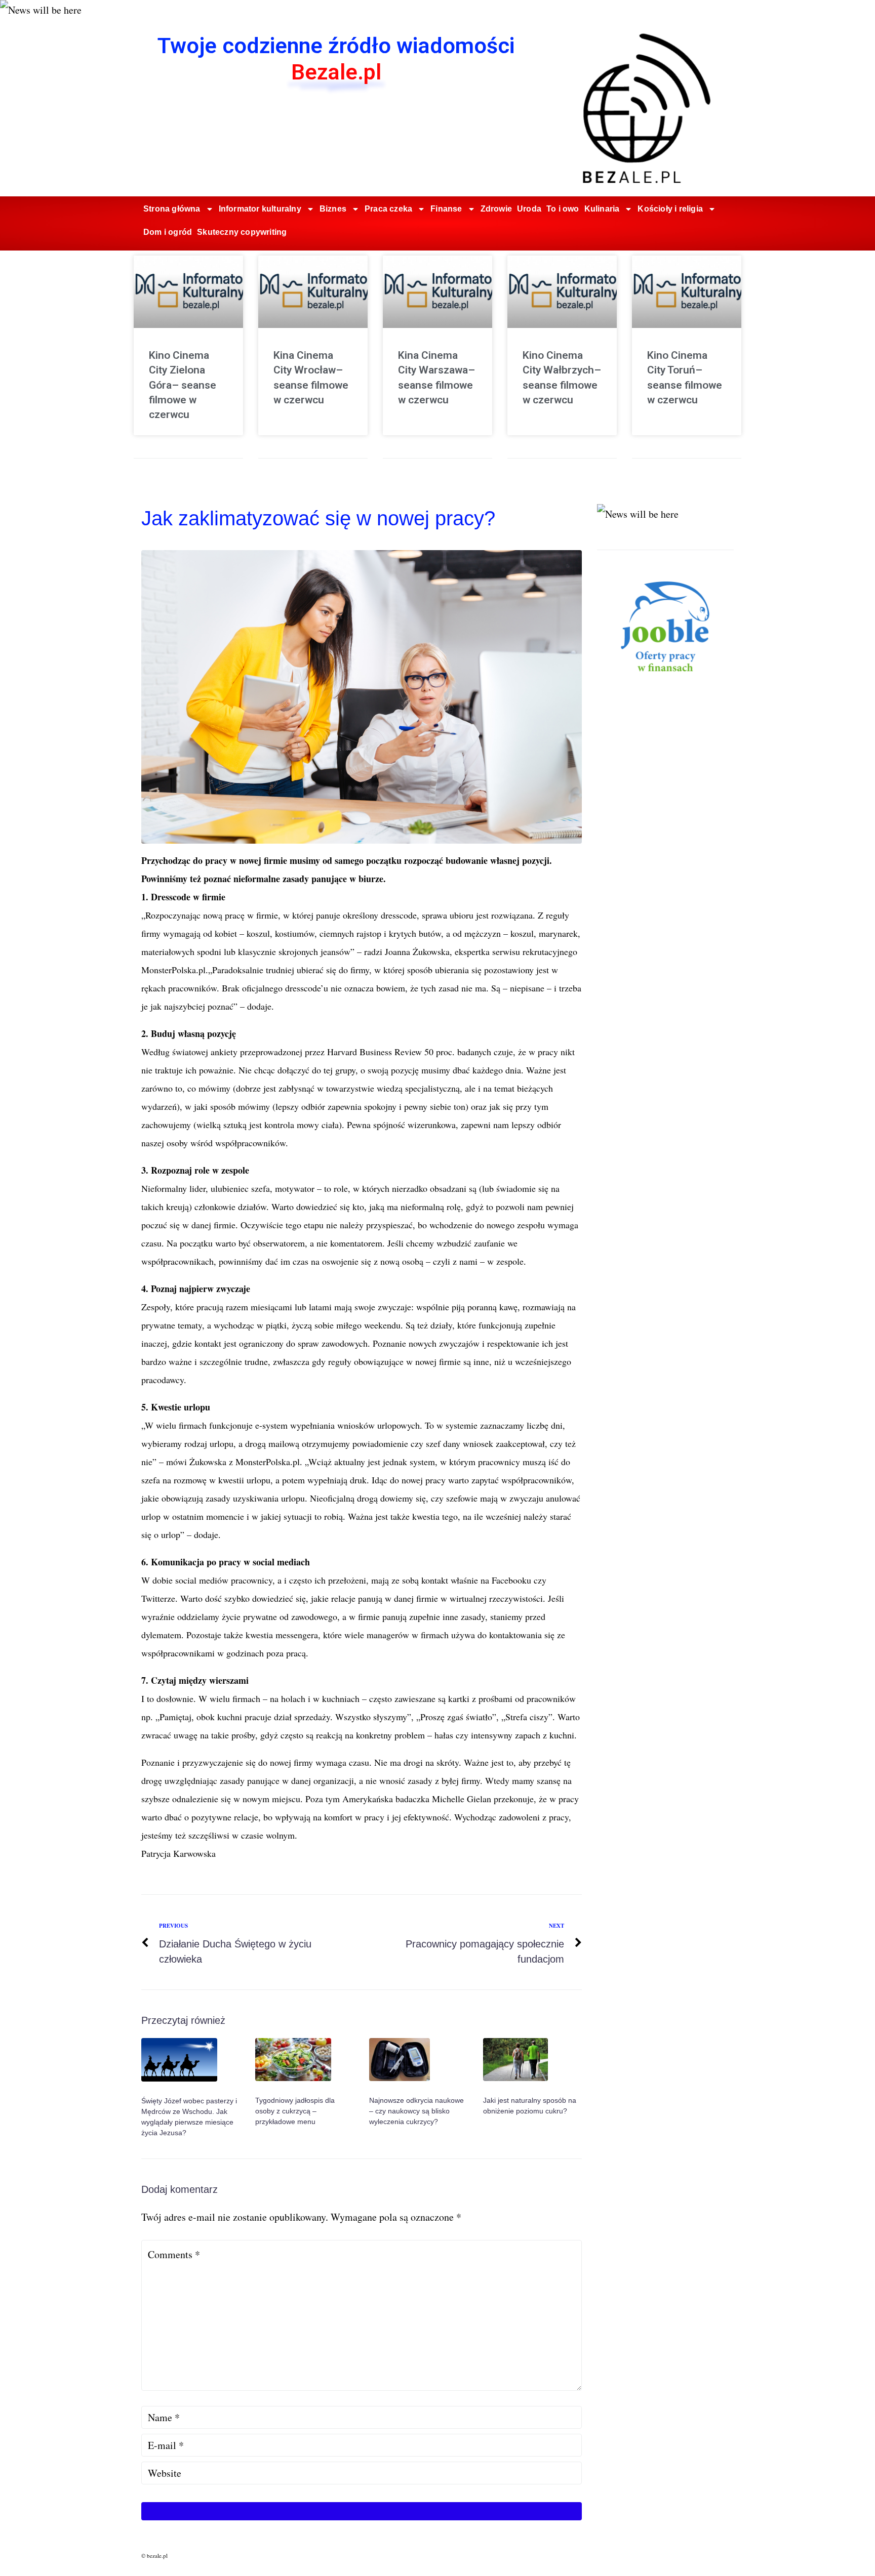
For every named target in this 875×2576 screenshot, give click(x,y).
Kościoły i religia (670, 209)
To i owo (563, 209)
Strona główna (172, 209)
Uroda (529, 209)
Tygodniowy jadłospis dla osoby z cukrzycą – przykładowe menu (295, 2111)
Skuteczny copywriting (242, 232)
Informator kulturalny (260, 209)
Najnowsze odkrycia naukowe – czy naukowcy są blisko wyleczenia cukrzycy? (416, 2111)
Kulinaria (602, 209)
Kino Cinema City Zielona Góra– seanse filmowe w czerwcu (183, 385)
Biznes (333, 209)
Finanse (446, 209)
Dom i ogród (168, 232)
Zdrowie (496, 209)
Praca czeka (388, 209)
